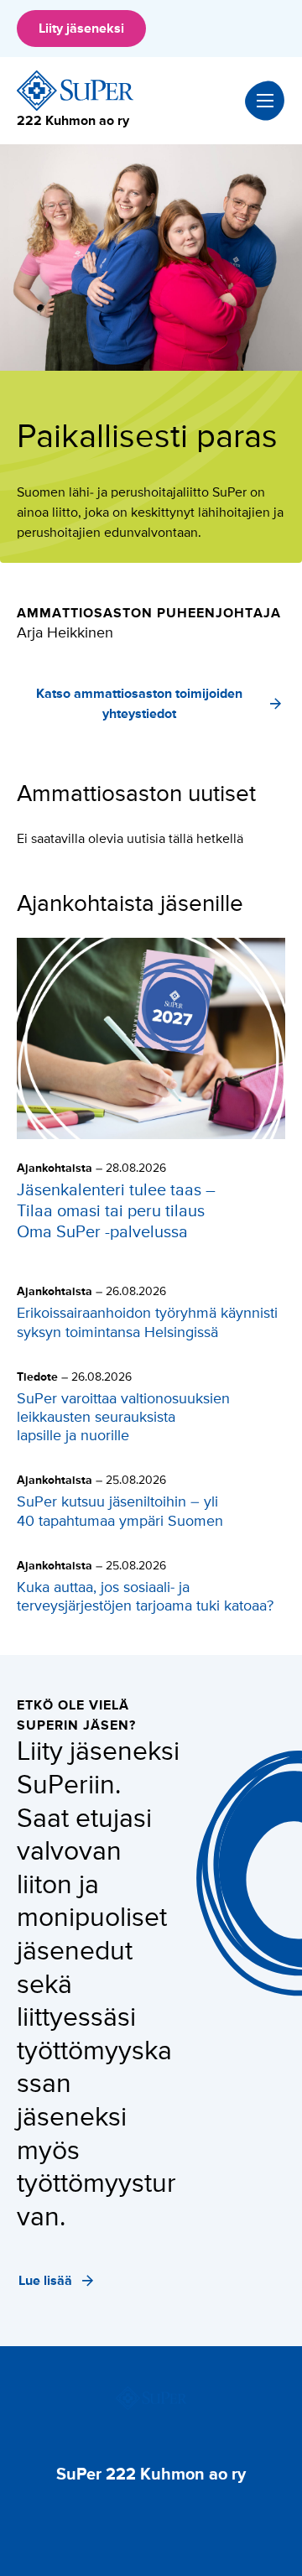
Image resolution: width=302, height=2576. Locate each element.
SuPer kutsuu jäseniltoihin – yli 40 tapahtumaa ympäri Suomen (120, 1511)
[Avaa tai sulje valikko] (265, 101)
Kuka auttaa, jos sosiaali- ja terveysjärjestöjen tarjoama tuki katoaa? (147, 1596)
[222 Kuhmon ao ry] (75, 91)
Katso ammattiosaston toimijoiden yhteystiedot (139, 704)
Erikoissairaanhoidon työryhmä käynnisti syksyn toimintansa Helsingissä (147, 1322)
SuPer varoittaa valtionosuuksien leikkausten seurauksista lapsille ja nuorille (123, 1417)
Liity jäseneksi (81, 29)
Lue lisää (45, 2281)
